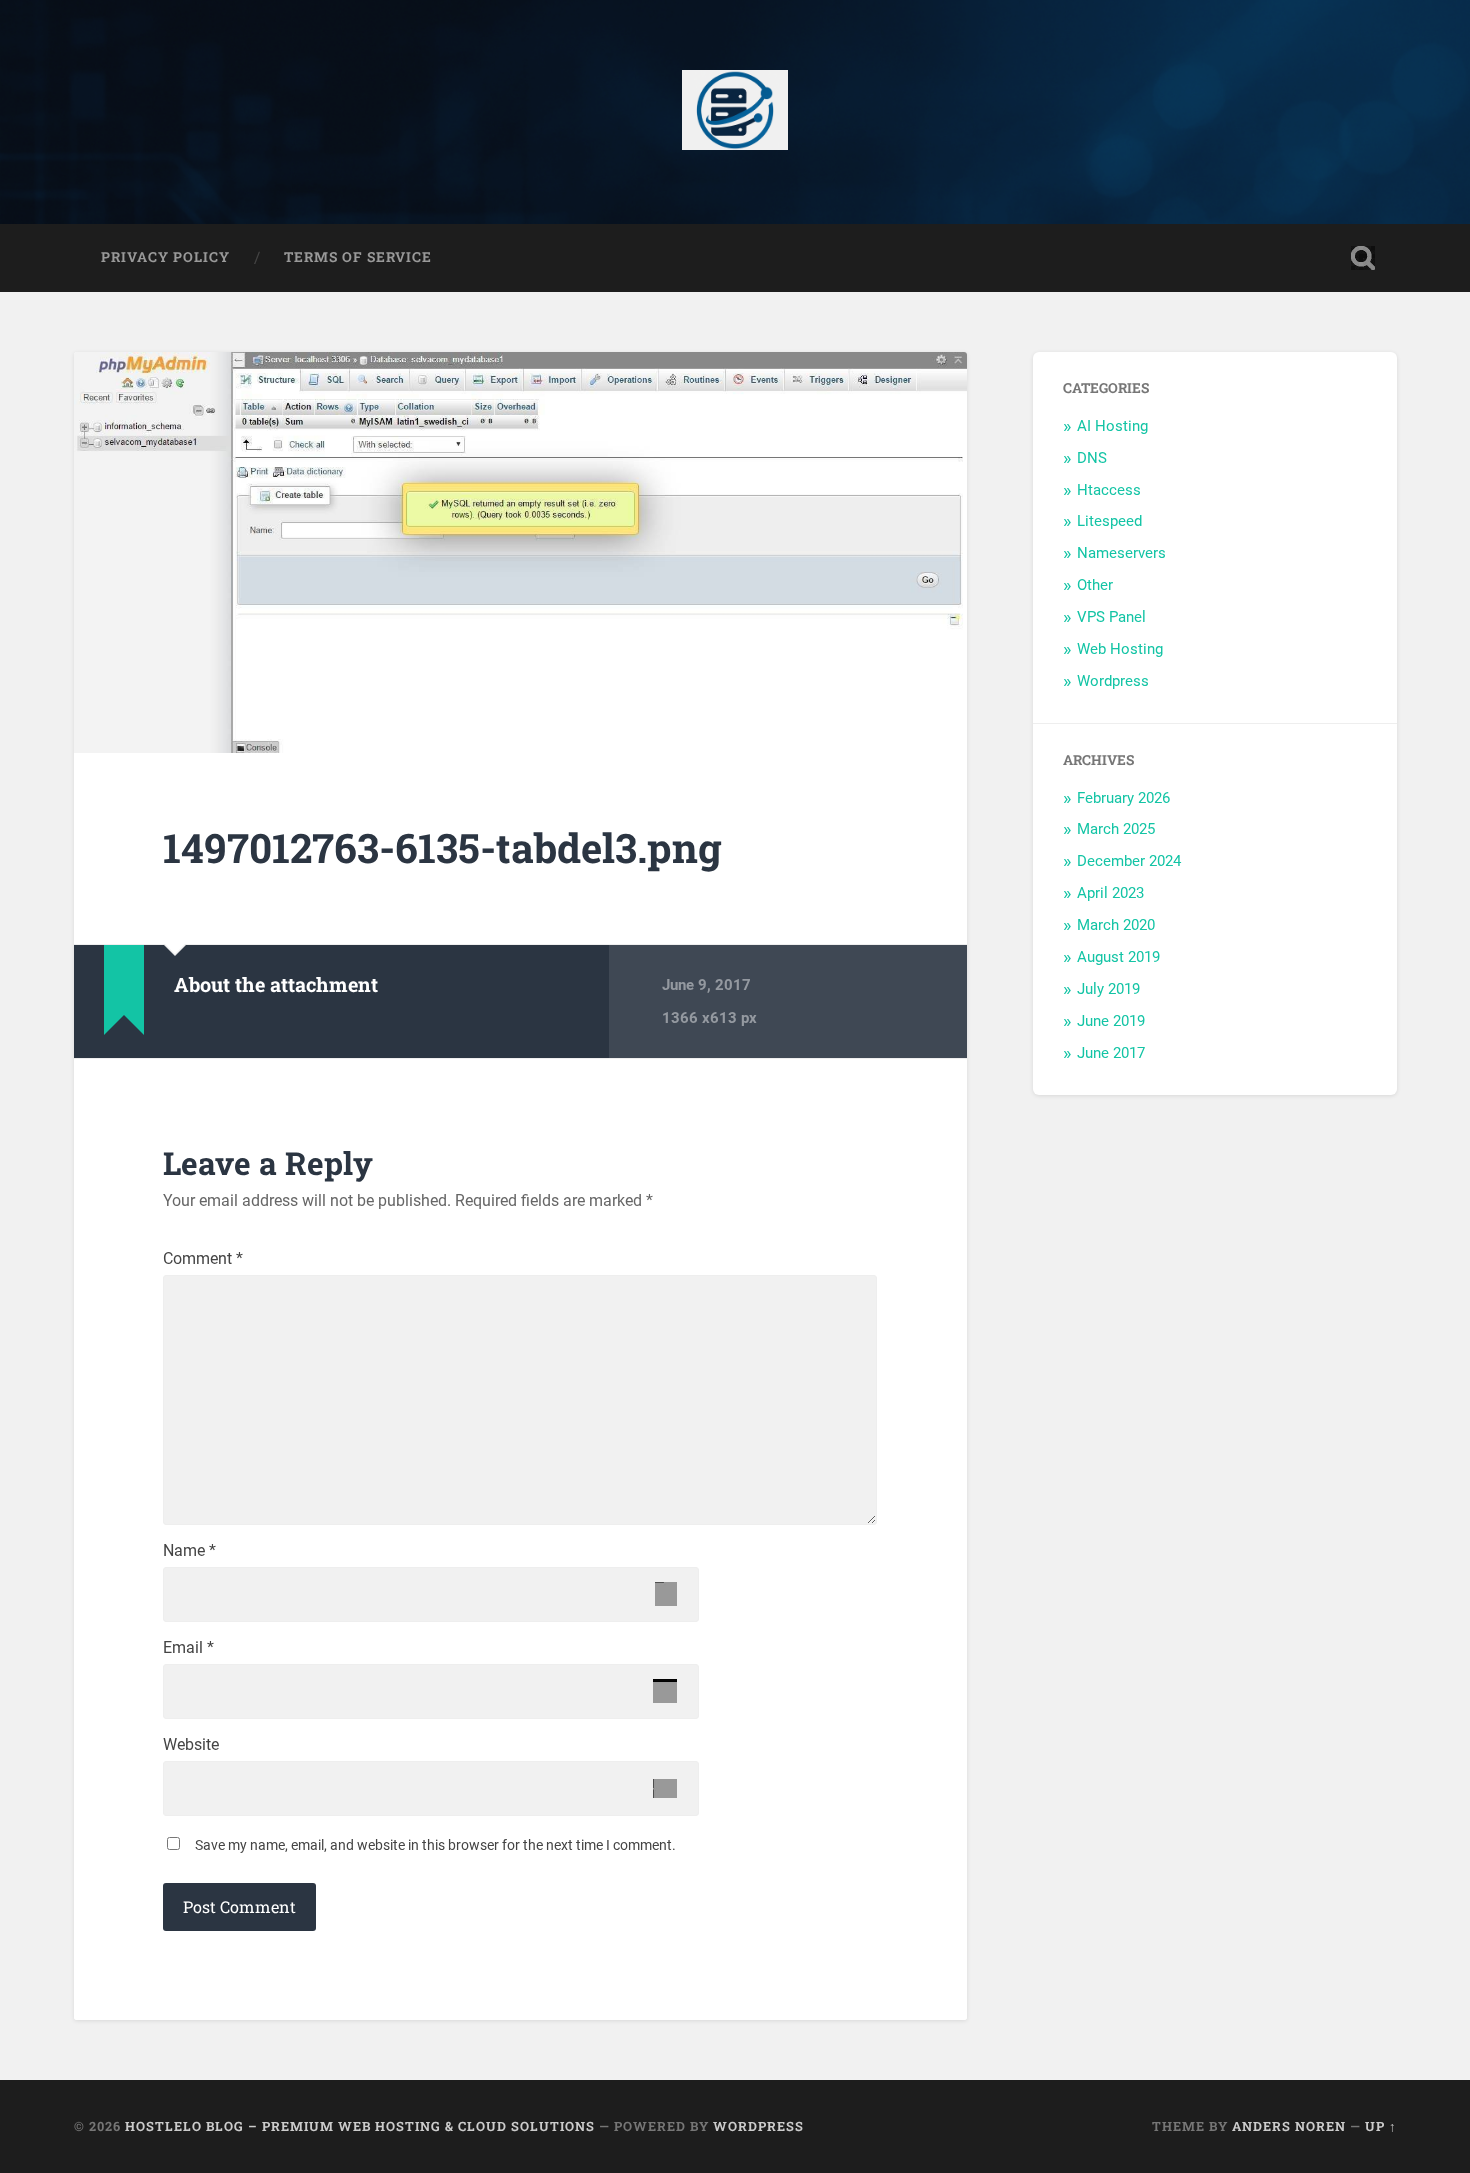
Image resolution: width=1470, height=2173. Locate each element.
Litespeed (1109, 521)
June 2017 (1111, 1053)
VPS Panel (1111, 617)
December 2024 (1129, 861)
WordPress (758, 2126)
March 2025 (1116, 829)
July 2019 (1108, 989)
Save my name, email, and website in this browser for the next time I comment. (435, 1845)
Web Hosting (1120, 649)
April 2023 (1110, 893)
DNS (1092, 458)
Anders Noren (1289, 2126)
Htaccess (1109, 490)
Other (1095, 585)
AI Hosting (1112, 426)
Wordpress (1113, 681)
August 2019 (1118, 957)
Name (189, 1551)
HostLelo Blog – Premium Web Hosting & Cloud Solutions (360, 2126)
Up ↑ (1381, 2126)
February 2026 (1123, 798)
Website (191, 1745)
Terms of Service (358, 257)
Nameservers (1121, 553)
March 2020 (1116, 925)
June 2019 (1111, 1021)
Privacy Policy (165, 257)
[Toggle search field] (1363, 258)
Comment (203, 1259)
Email (188, 1648)
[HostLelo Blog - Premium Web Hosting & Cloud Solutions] (735, 112)
